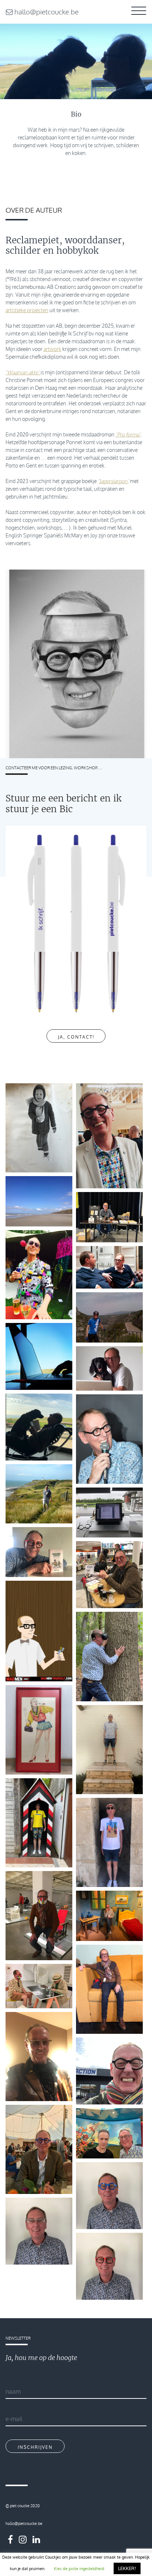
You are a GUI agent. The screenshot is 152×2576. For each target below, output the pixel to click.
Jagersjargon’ (114, 481)
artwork (52, 349)
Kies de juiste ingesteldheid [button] (79, 2569)
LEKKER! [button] (127, 2568)
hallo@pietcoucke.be (46, 12)
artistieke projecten (27, 310)
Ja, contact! (76, 1037)
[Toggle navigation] (139, 12)
